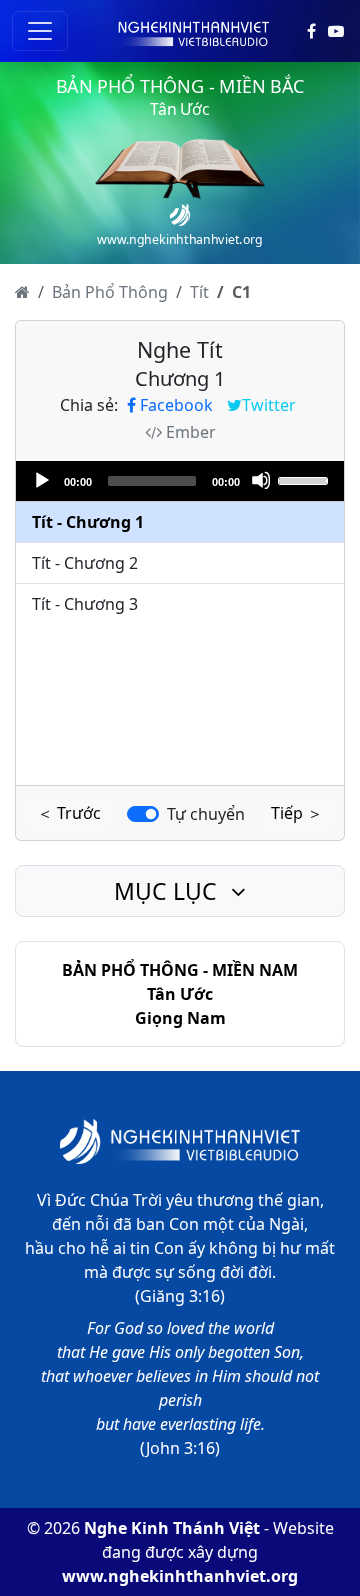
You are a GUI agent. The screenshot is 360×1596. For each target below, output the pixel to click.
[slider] (306, 479)
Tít (199, 292)
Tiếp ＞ (297, 813)
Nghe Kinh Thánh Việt (172, 1528)
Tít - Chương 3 (85, 604)
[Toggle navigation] (40, 31)
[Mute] (261, 480)
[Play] (41, 480)
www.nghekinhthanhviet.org (180, 1576)
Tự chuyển (206, 814)
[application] (180, 481)
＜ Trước (69, 813)
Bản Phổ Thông (110, 292)
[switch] (143, 814)
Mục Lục (168, 891)
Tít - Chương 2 (85, 563)
